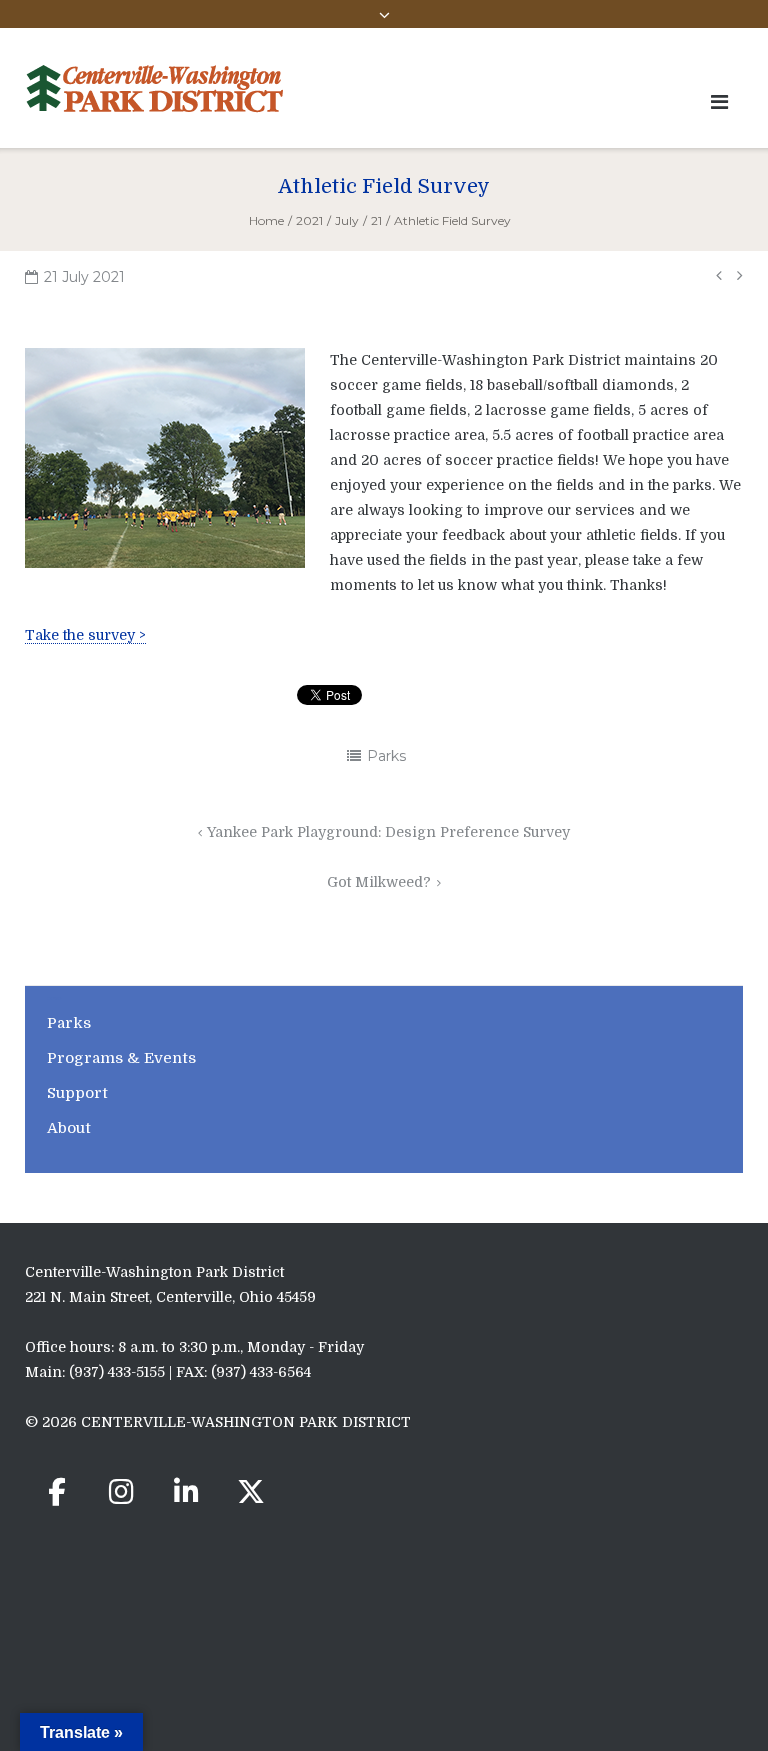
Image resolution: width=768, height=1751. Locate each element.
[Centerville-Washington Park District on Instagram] (122, 1492)
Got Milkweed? (379, 882)
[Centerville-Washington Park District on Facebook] (57, 1492)
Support (77, 1093)
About (69, 1128)
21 (376, 220)
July (347, 220)
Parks (386, 756)
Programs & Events (121, 1058)
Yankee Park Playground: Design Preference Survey (388, 832)
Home (266, 220)
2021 (309, 220)
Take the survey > (85, 635)
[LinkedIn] (186, 1492)
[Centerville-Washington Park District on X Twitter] (251, 1492)
